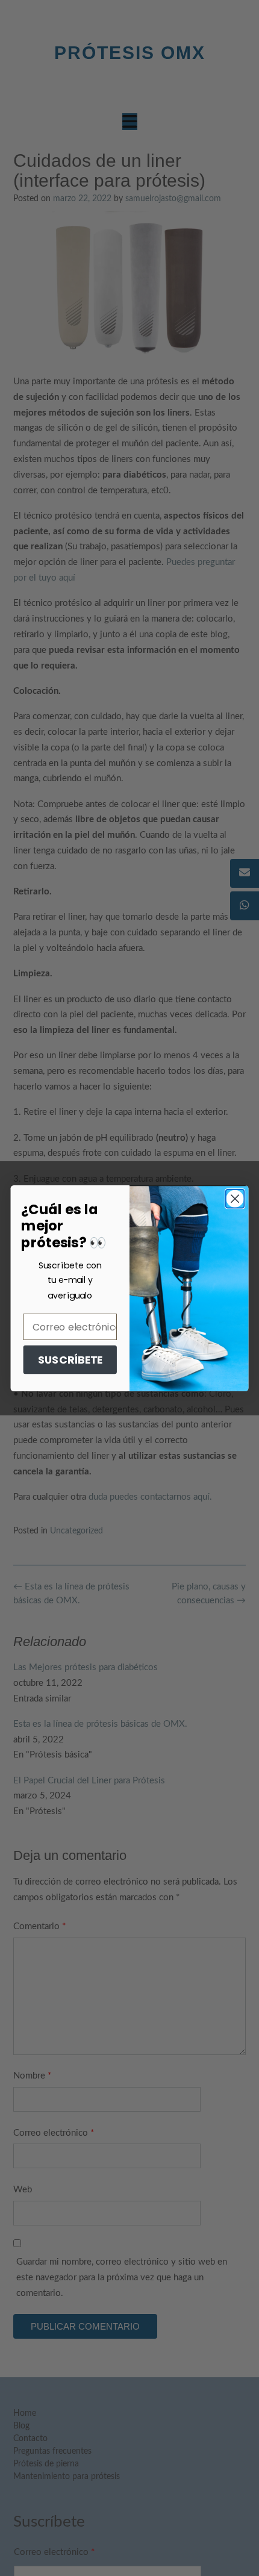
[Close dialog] (235, 1198)
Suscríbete (70, 1360)
